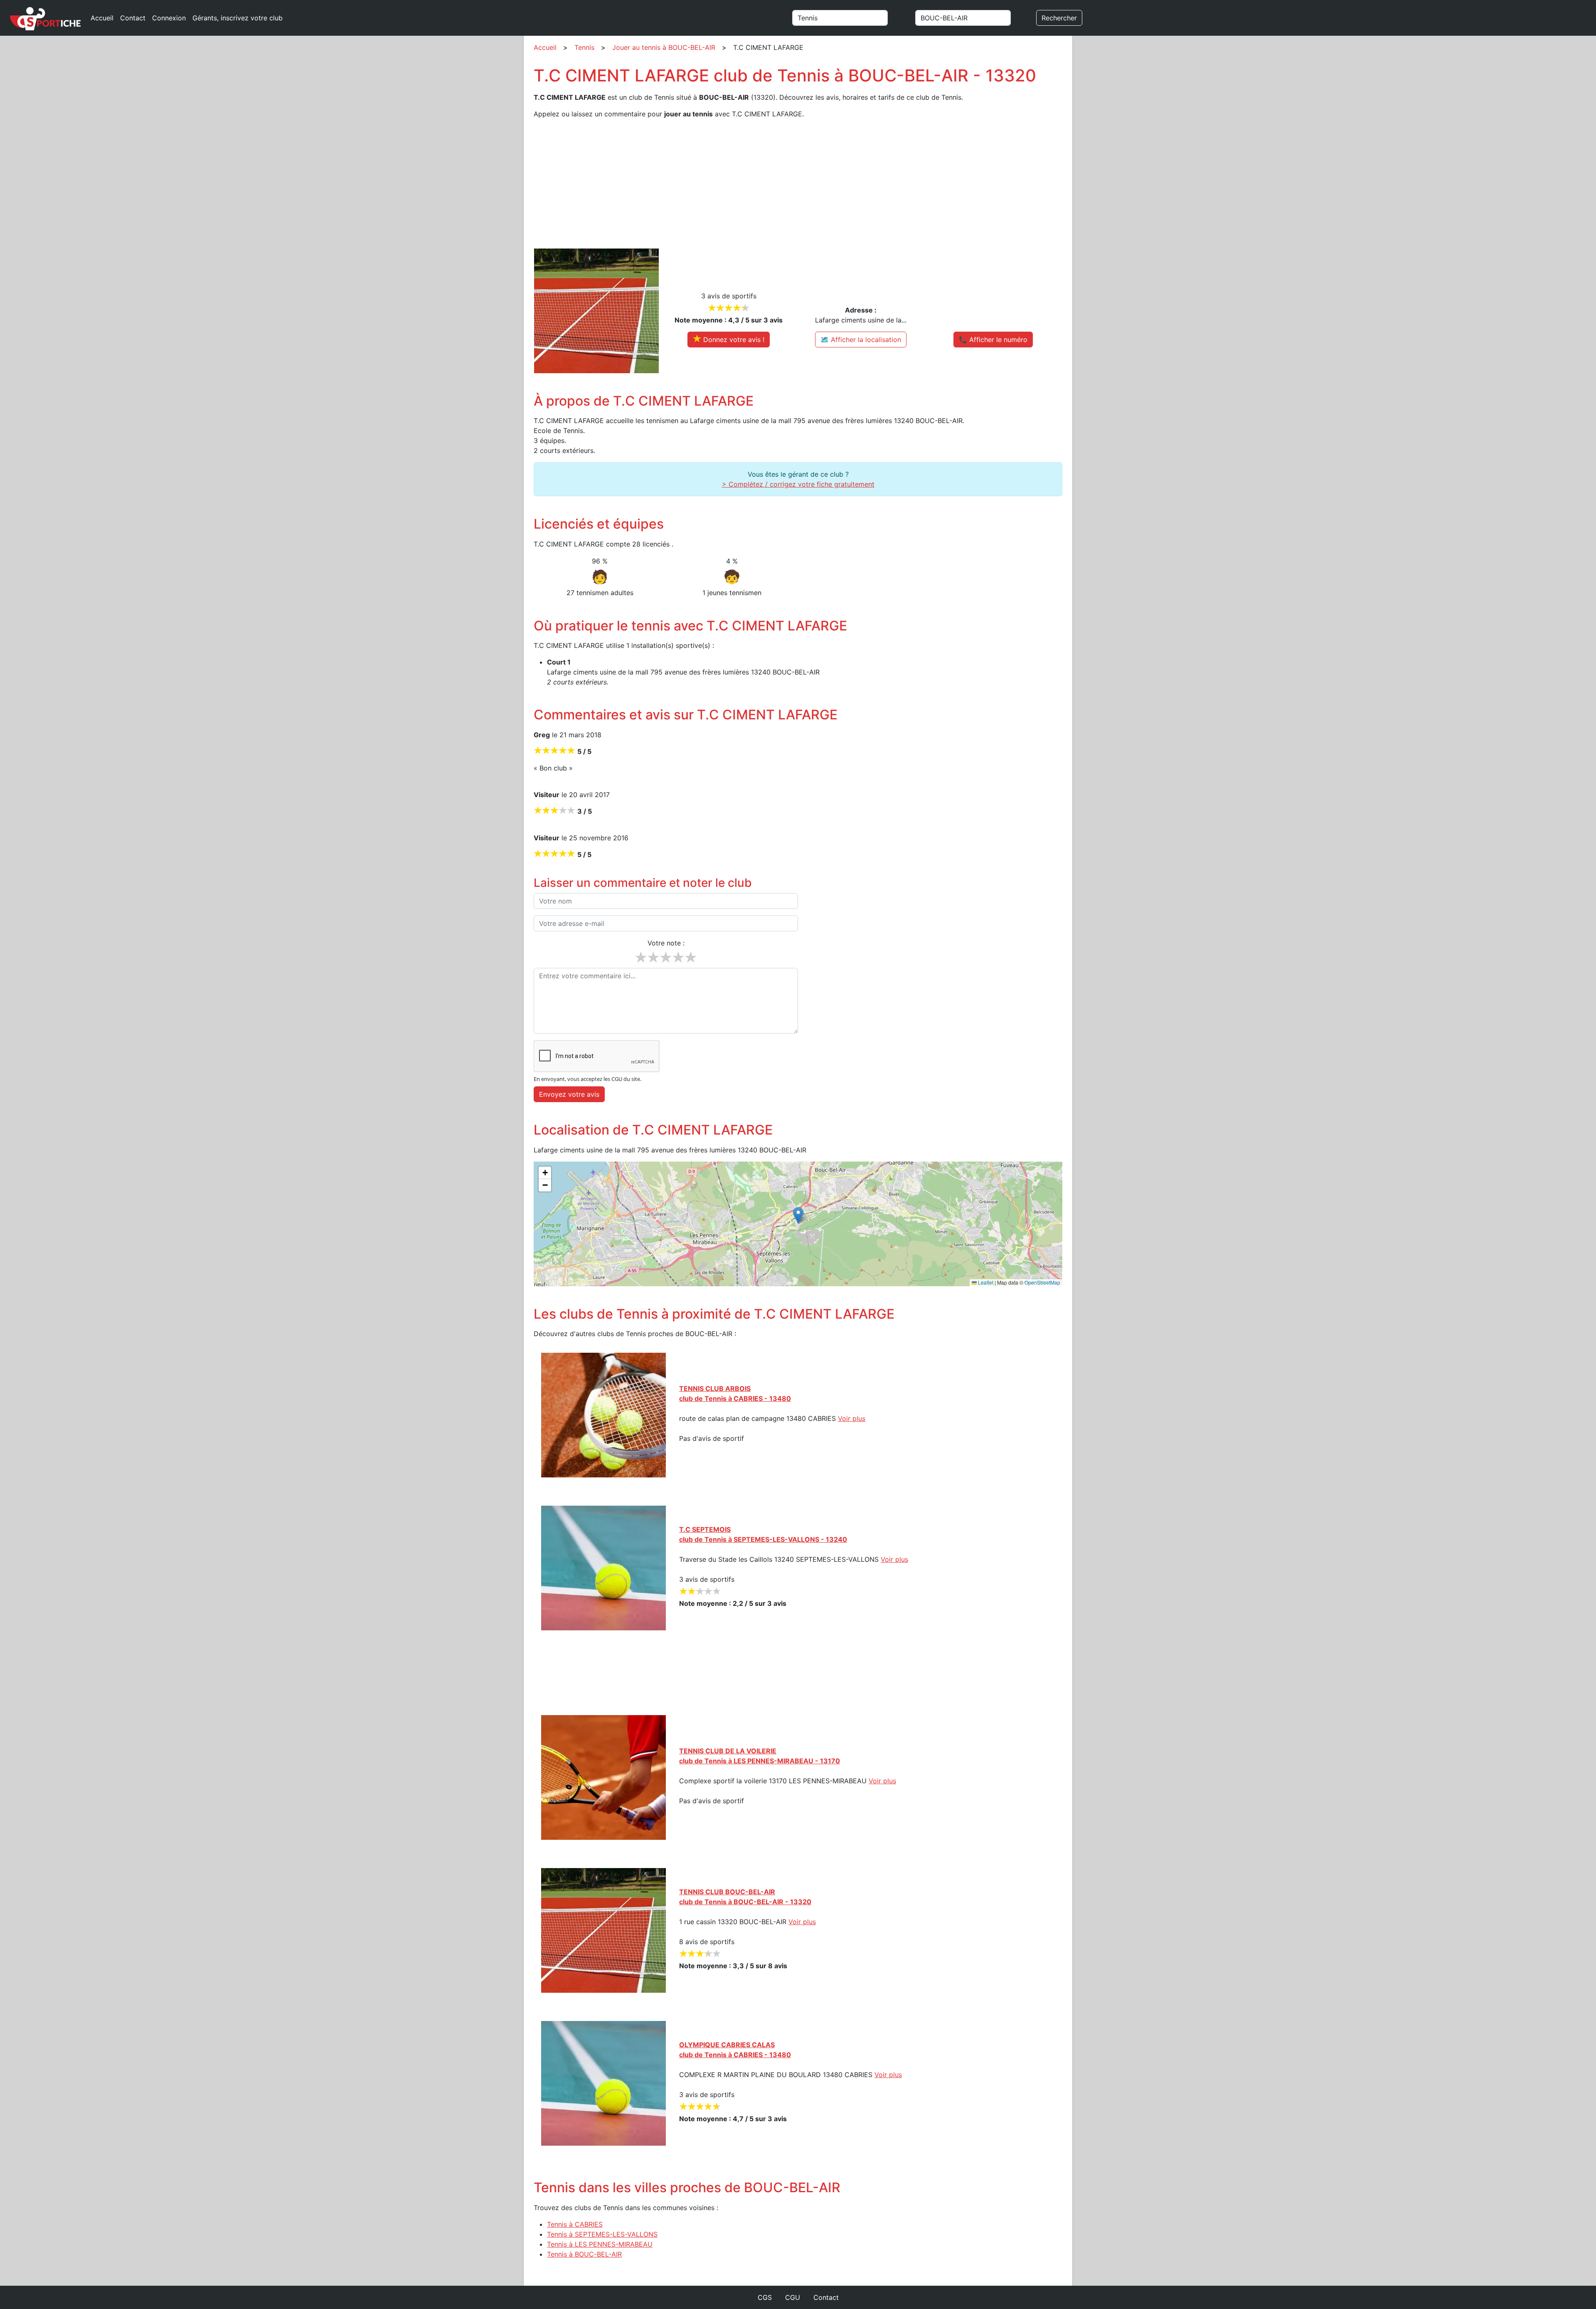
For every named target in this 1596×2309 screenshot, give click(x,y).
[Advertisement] (783, 184)
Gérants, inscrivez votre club (238, 18)
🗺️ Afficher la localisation (861, 340)
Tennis (584, 47)
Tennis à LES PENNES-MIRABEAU (600, 2244)
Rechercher (1059, 18)
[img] (798, 1224)
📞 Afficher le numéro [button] (993, 340)
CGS (765, 2297)
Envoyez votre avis (569, 1094)
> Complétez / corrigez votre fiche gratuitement (798, 484)
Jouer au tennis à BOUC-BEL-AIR (664, 47)
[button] (798, 1215)
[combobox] (850, 18)
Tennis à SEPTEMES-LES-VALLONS (602, 2234)
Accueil (102, 18)
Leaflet (985, 1282)
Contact (133, 18)
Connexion (169, 18)
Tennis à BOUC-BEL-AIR (584, 2254)
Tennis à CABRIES (575, 2224)
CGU (793, 2297)
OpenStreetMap (1042, 1282)
